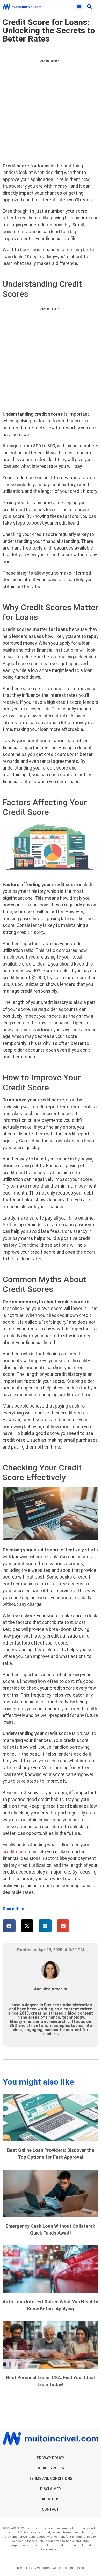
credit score (15, 1852)
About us (51, 2499)
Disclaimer (51, 2489)
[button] (79, 7)
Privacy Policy (51, 2458)
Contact (51, 2509)
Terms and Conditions (51, 2479)
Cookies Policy (51, 2468)
